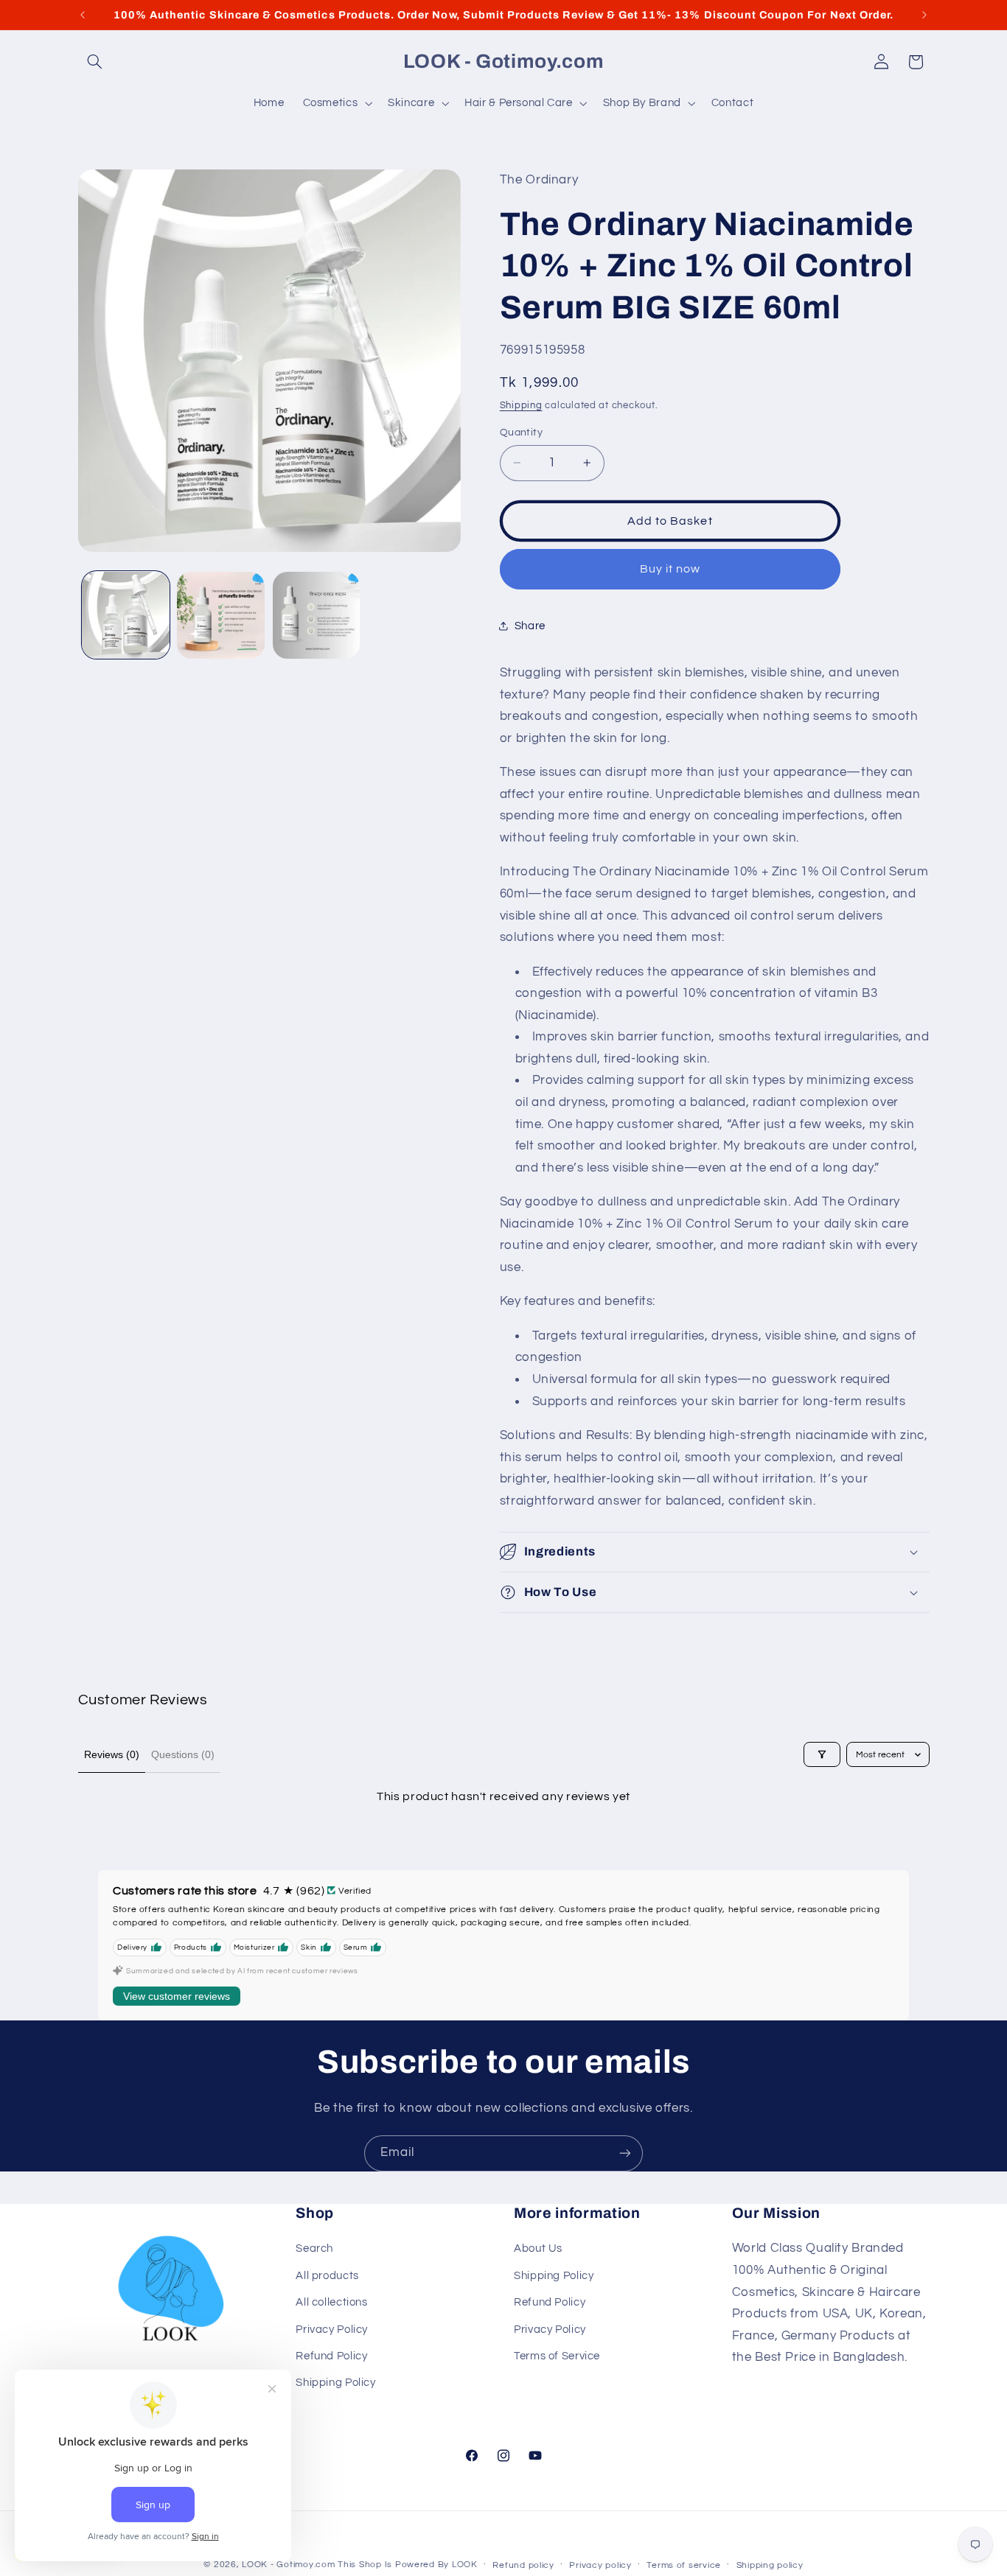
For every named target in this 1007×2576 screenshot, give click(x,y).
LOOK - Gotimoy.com (288, 2565)
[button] (95, 62)
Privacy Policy (332, 2330)
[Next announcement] (924, 15)
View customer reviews (177, 1996)
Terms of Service (557, 2356)
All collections (331, 2302)
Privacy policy (600, 2565)
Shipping (521, 406)
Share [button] (530, 626)
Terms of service (684, 2565)
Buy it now (670, 569)
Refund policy (523, 2565)
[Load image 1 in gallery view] (126, 616)
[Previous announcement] (83, 15)
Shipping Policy (335, 2383)
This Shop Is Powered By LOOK (408, 2565)
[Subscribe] (625, 2153)
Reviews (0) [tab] (112, 1754)
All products (327, 2276)
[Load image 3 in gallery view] (317, 616)
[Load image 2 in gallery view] (221, 616)
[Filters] (822, 1754)
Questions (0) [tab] (183, 1754)
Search (314, 2249)
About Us (538, 2249)
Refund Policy (331, 2356)
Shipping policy (770, 2565)
